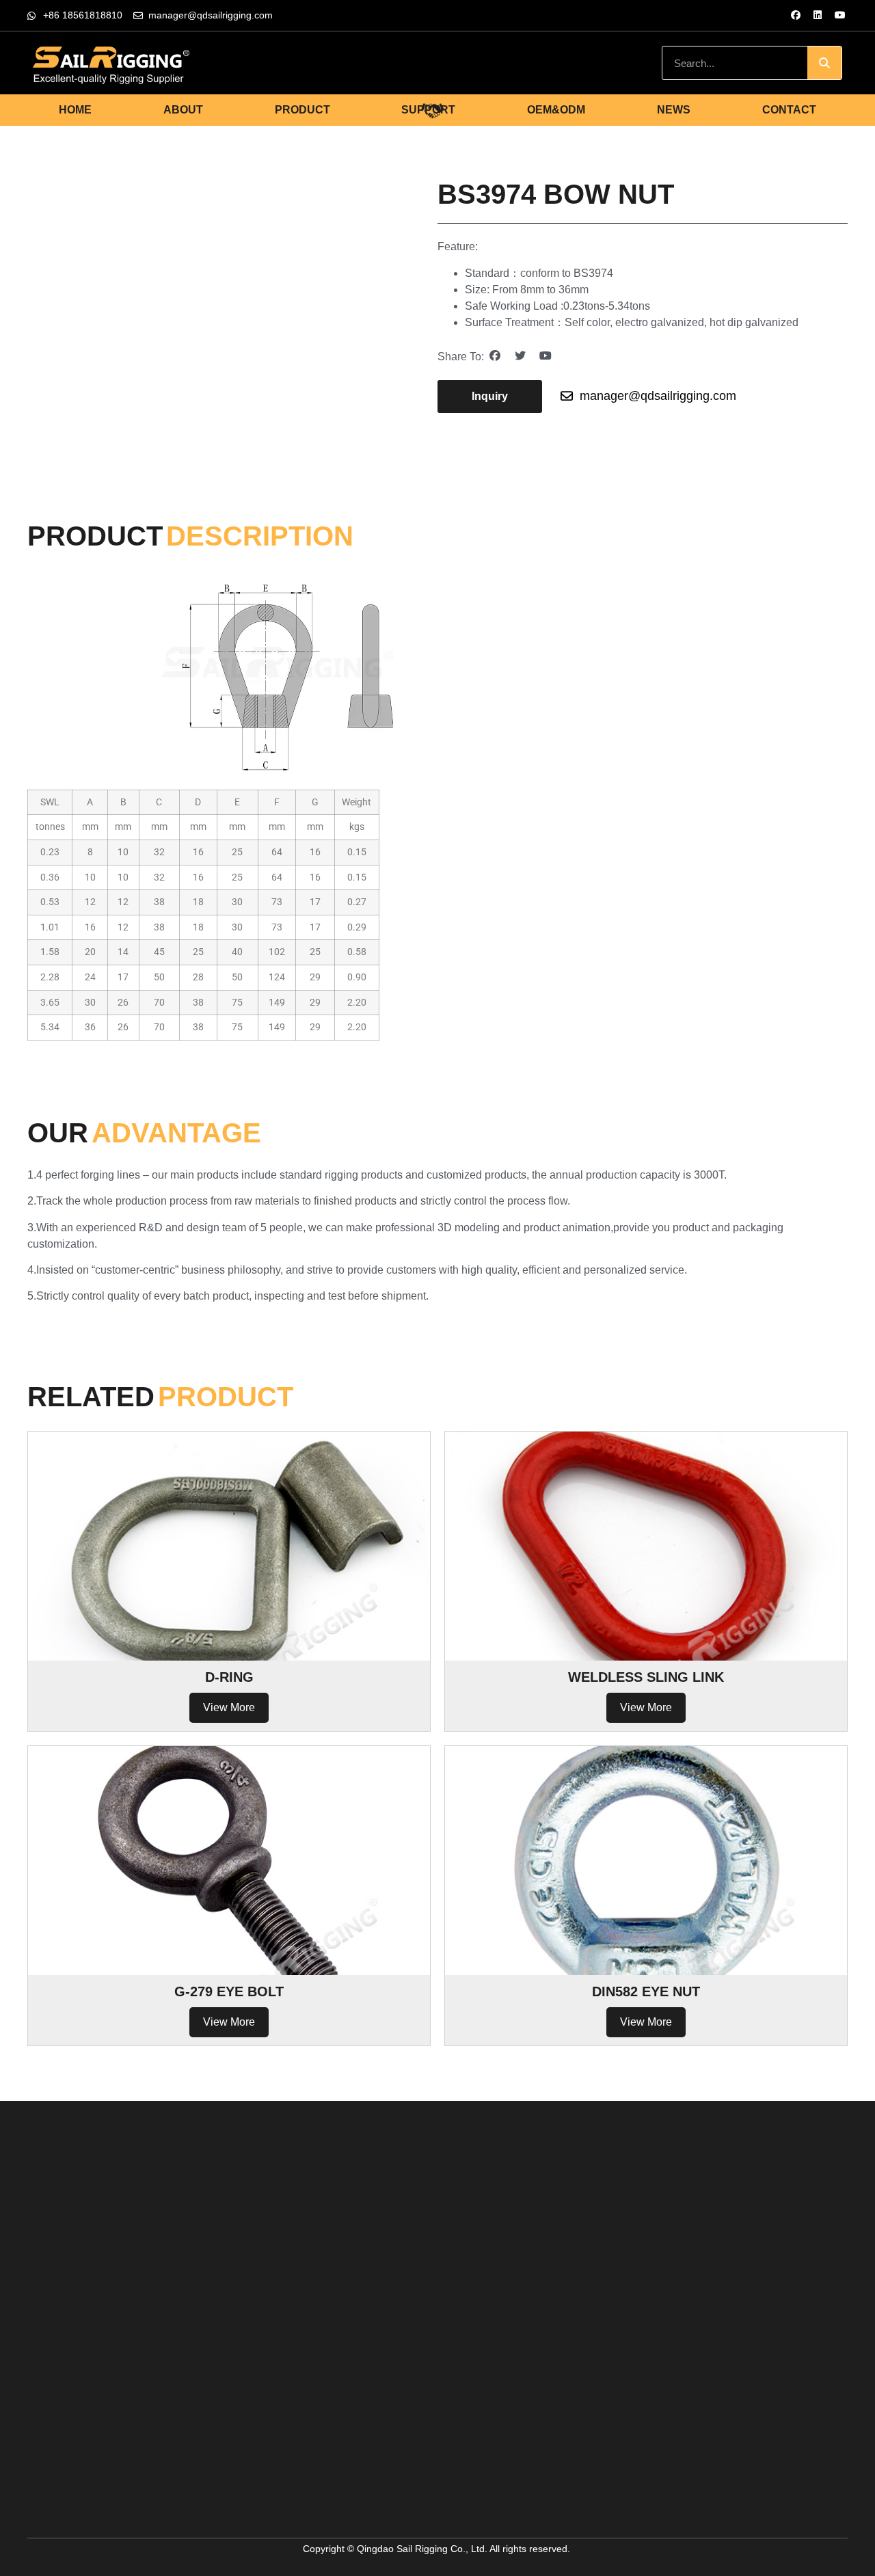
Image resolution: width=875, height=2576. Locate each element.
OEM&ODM (556, 110)
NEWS (674, 110)
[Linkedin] (818, 15)
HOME (75, 110)
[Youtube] (840, 15)
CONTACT (789, 110)
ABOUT (183, 110)
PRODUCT (302, 110)
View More (229, 1707)
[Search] (824, 63)
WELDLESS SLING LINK (646, 1677)
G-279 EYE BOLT (229, 1991)
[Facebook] (796, 15)
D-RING (229, 1677)
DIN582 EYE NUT (646, 1991)
